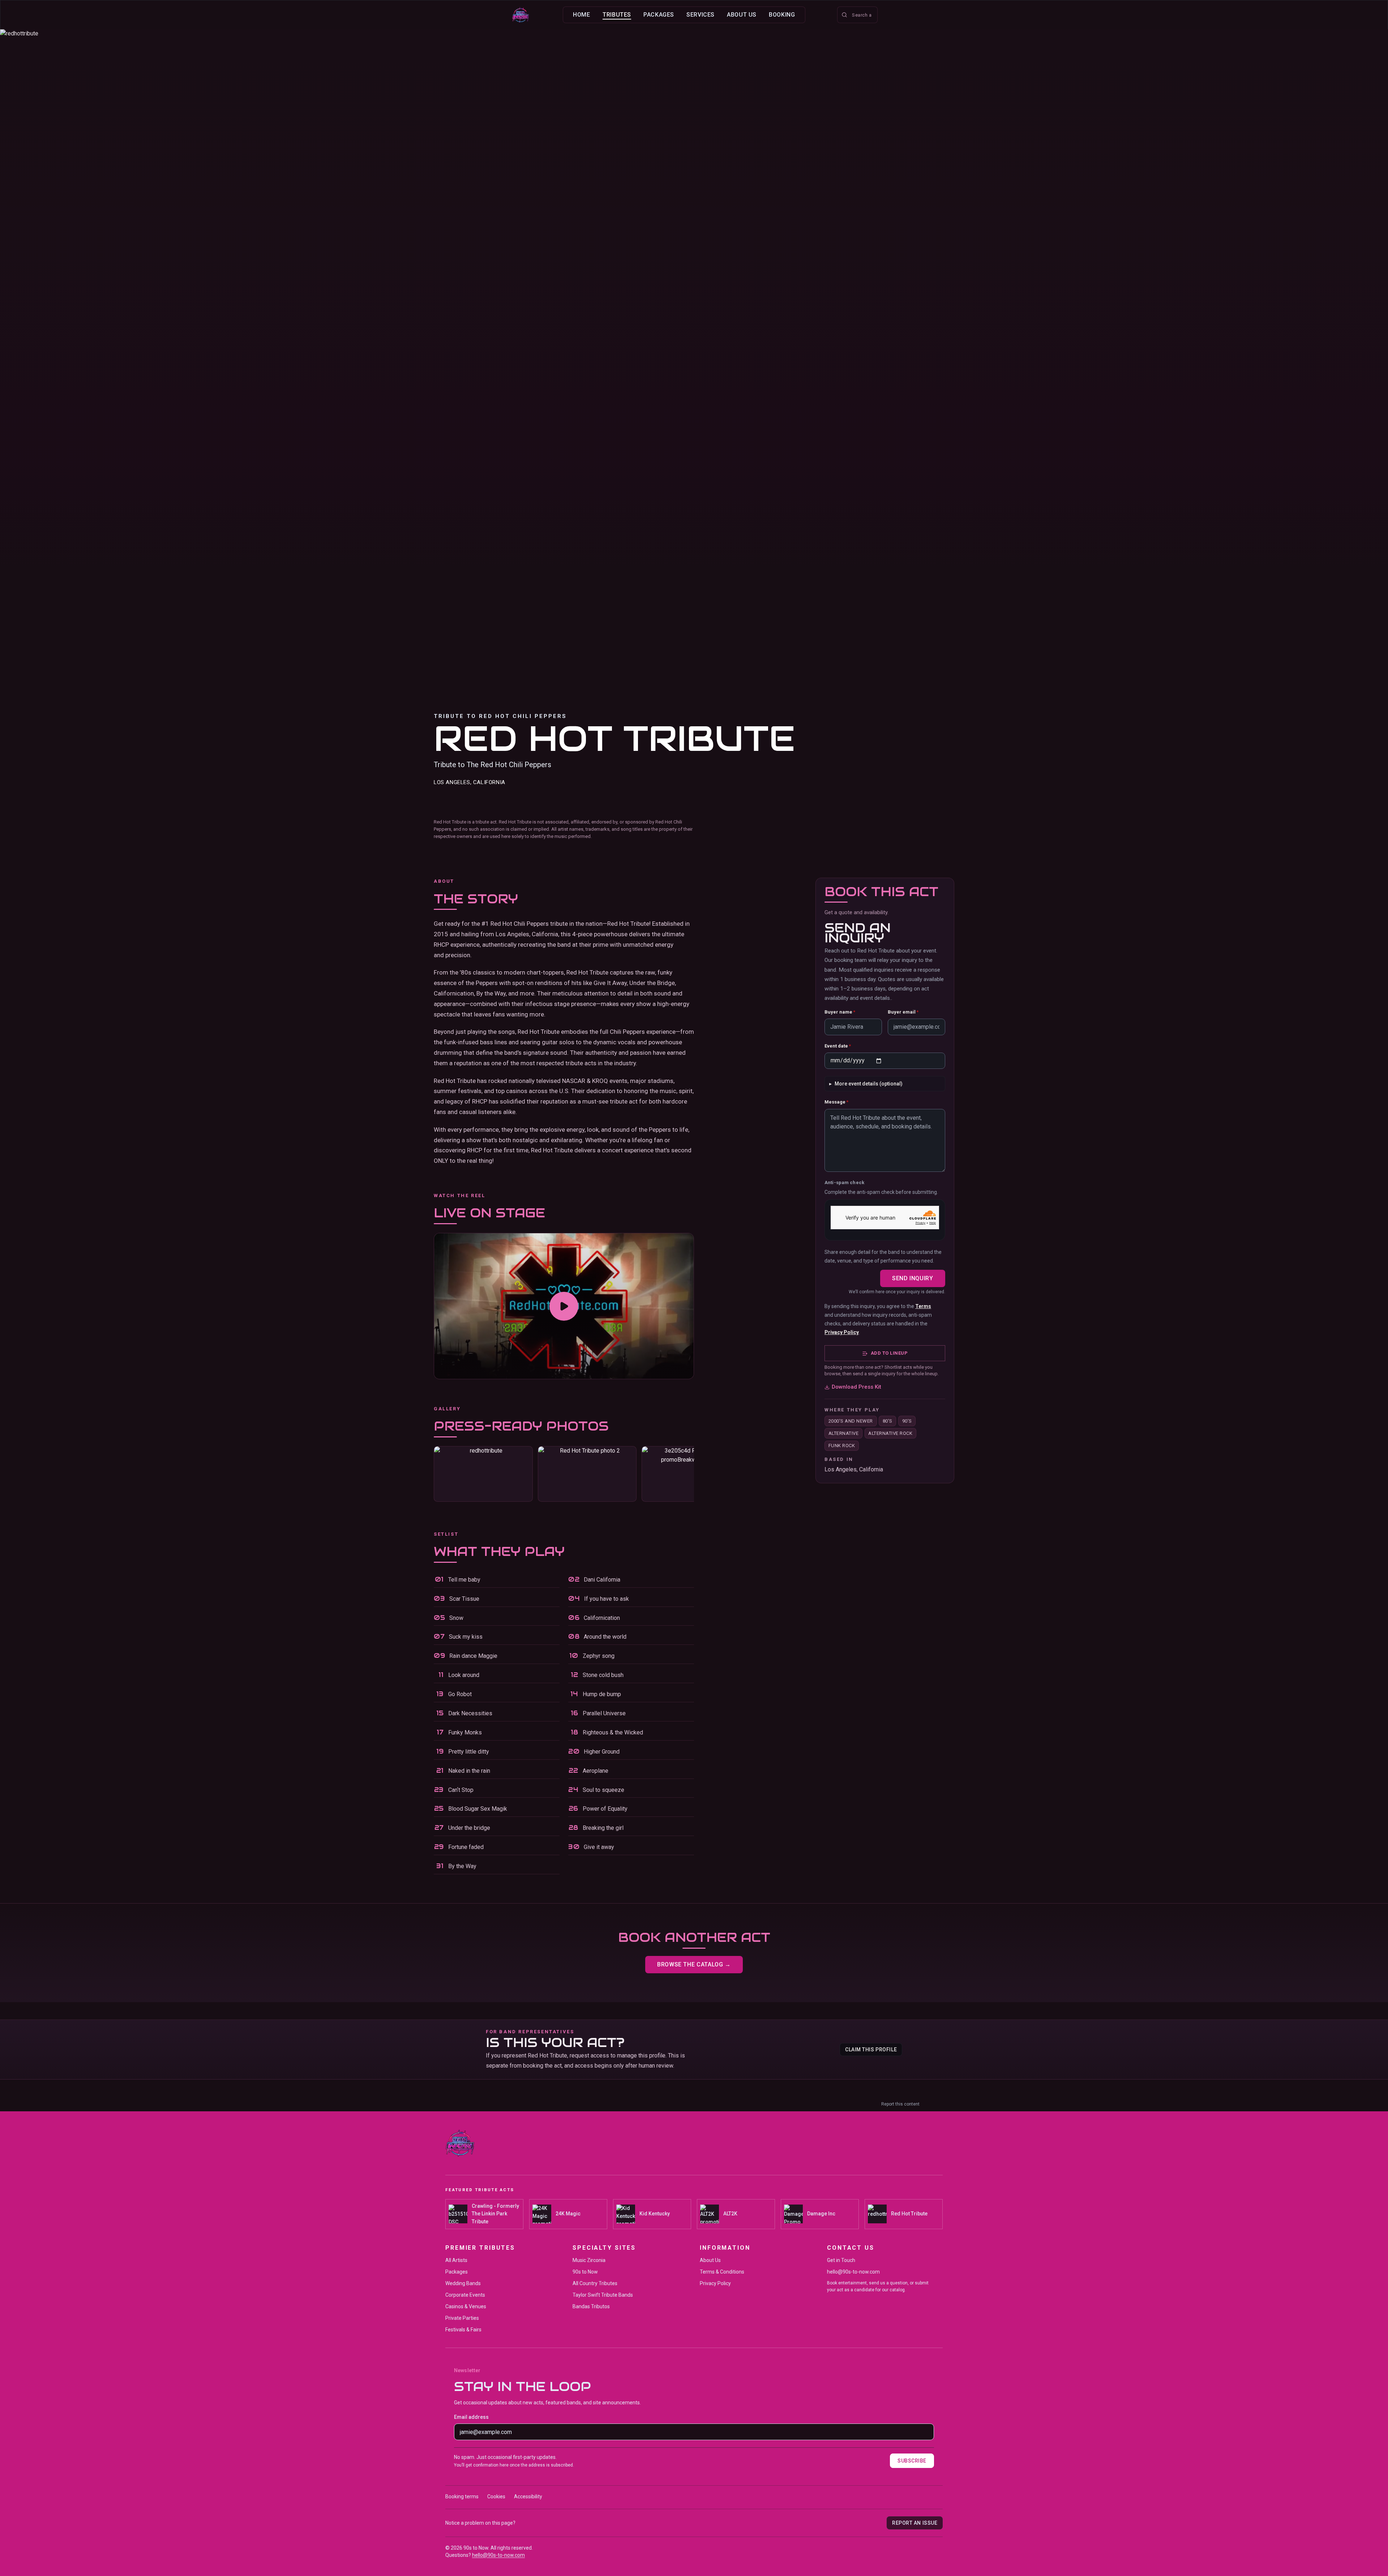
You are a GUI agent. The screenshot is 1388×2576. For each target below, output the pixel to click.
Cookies (496, 2497)
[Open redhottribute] (483, 1474)
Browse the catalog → (694, 1964)
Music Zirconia (589, 2260)
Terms (923, 1307)
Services (701, 15)
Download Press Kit (856, 1387)
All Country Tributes (595, 2283)
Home (582, 15)
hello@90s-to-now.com (853, 2272)
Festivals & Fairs (463, 2330)
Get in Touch (841, 2260)
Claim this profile (871, 2050)
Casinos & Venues (466, 2306)
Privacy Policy (842, 1333)
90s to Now (585, 2272)
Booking (782, 15)
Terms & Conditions (722, 2272)
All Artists (456, 2260)
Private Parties (462, 2318)
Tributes (617, 15)
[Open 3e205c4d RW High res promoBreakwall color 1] (691, 1474)
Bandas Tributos (591, 2306)
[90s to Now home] (520, 15)
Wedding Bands (463, 2283)
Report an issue (915, 2523)
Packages (659, 15)
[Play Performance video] (564, 1306)
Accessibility (528, 2497)
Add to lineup (889, 1353)
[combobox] (857, 15)
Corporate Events (465, 2295)
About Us (742, 15)
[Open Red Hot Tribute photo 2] (587, 1474)
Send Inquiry (913, 1278)
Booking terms (462, 2497)
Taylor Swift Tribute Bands (603, 2295)
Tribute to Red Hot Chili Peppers (500, 716)
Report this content (900, 2104)
